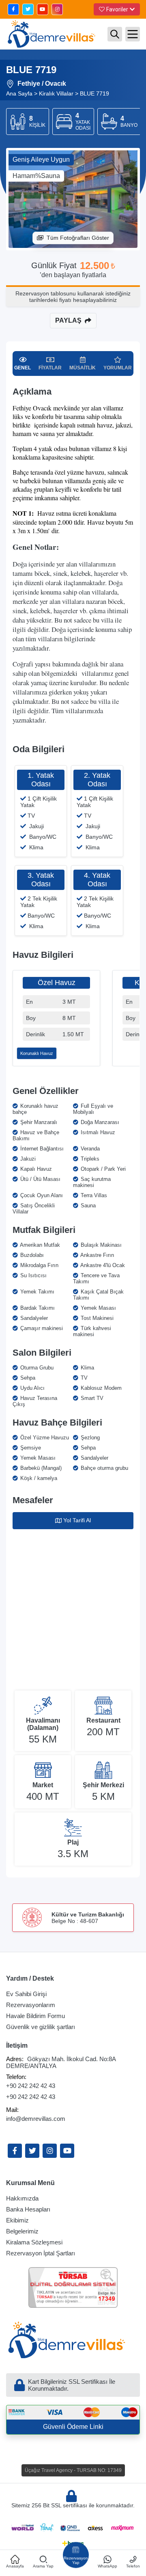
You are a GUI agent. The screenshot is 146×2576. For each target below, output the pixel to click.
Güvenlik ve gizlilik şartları (41, 2027)
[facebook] (13, 9)
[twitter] (28, 9)
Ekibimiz (17, 2220)
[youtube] (43, 9)
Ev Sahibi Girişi (26, 1994)
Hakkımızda (22, 2198)
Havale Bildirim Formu (35, 2016)
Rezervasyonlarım (31, 2005)
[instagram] (57, 9)
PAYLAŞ (68, 320)
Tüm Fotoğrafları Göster (78, 238)
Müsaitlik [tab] (83, 368)
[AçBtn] (115, 34)
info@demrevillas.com (36, 2119)
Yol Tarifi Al (77, 1520)
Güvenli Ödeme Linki (73, 2427)
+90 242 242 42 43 (31, 2086)
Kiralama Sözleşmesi (34, 2242)
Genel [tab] (23, 368)
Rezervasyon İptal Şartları (41, 2253)
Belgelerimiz (22, 2231)
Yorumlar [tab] (118, 368)
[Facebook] (15, 2151)
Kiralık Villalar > (59, 93)
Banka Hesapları (28, 2209)
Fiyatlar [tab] (50, 368)
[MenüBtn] (133, 34)
